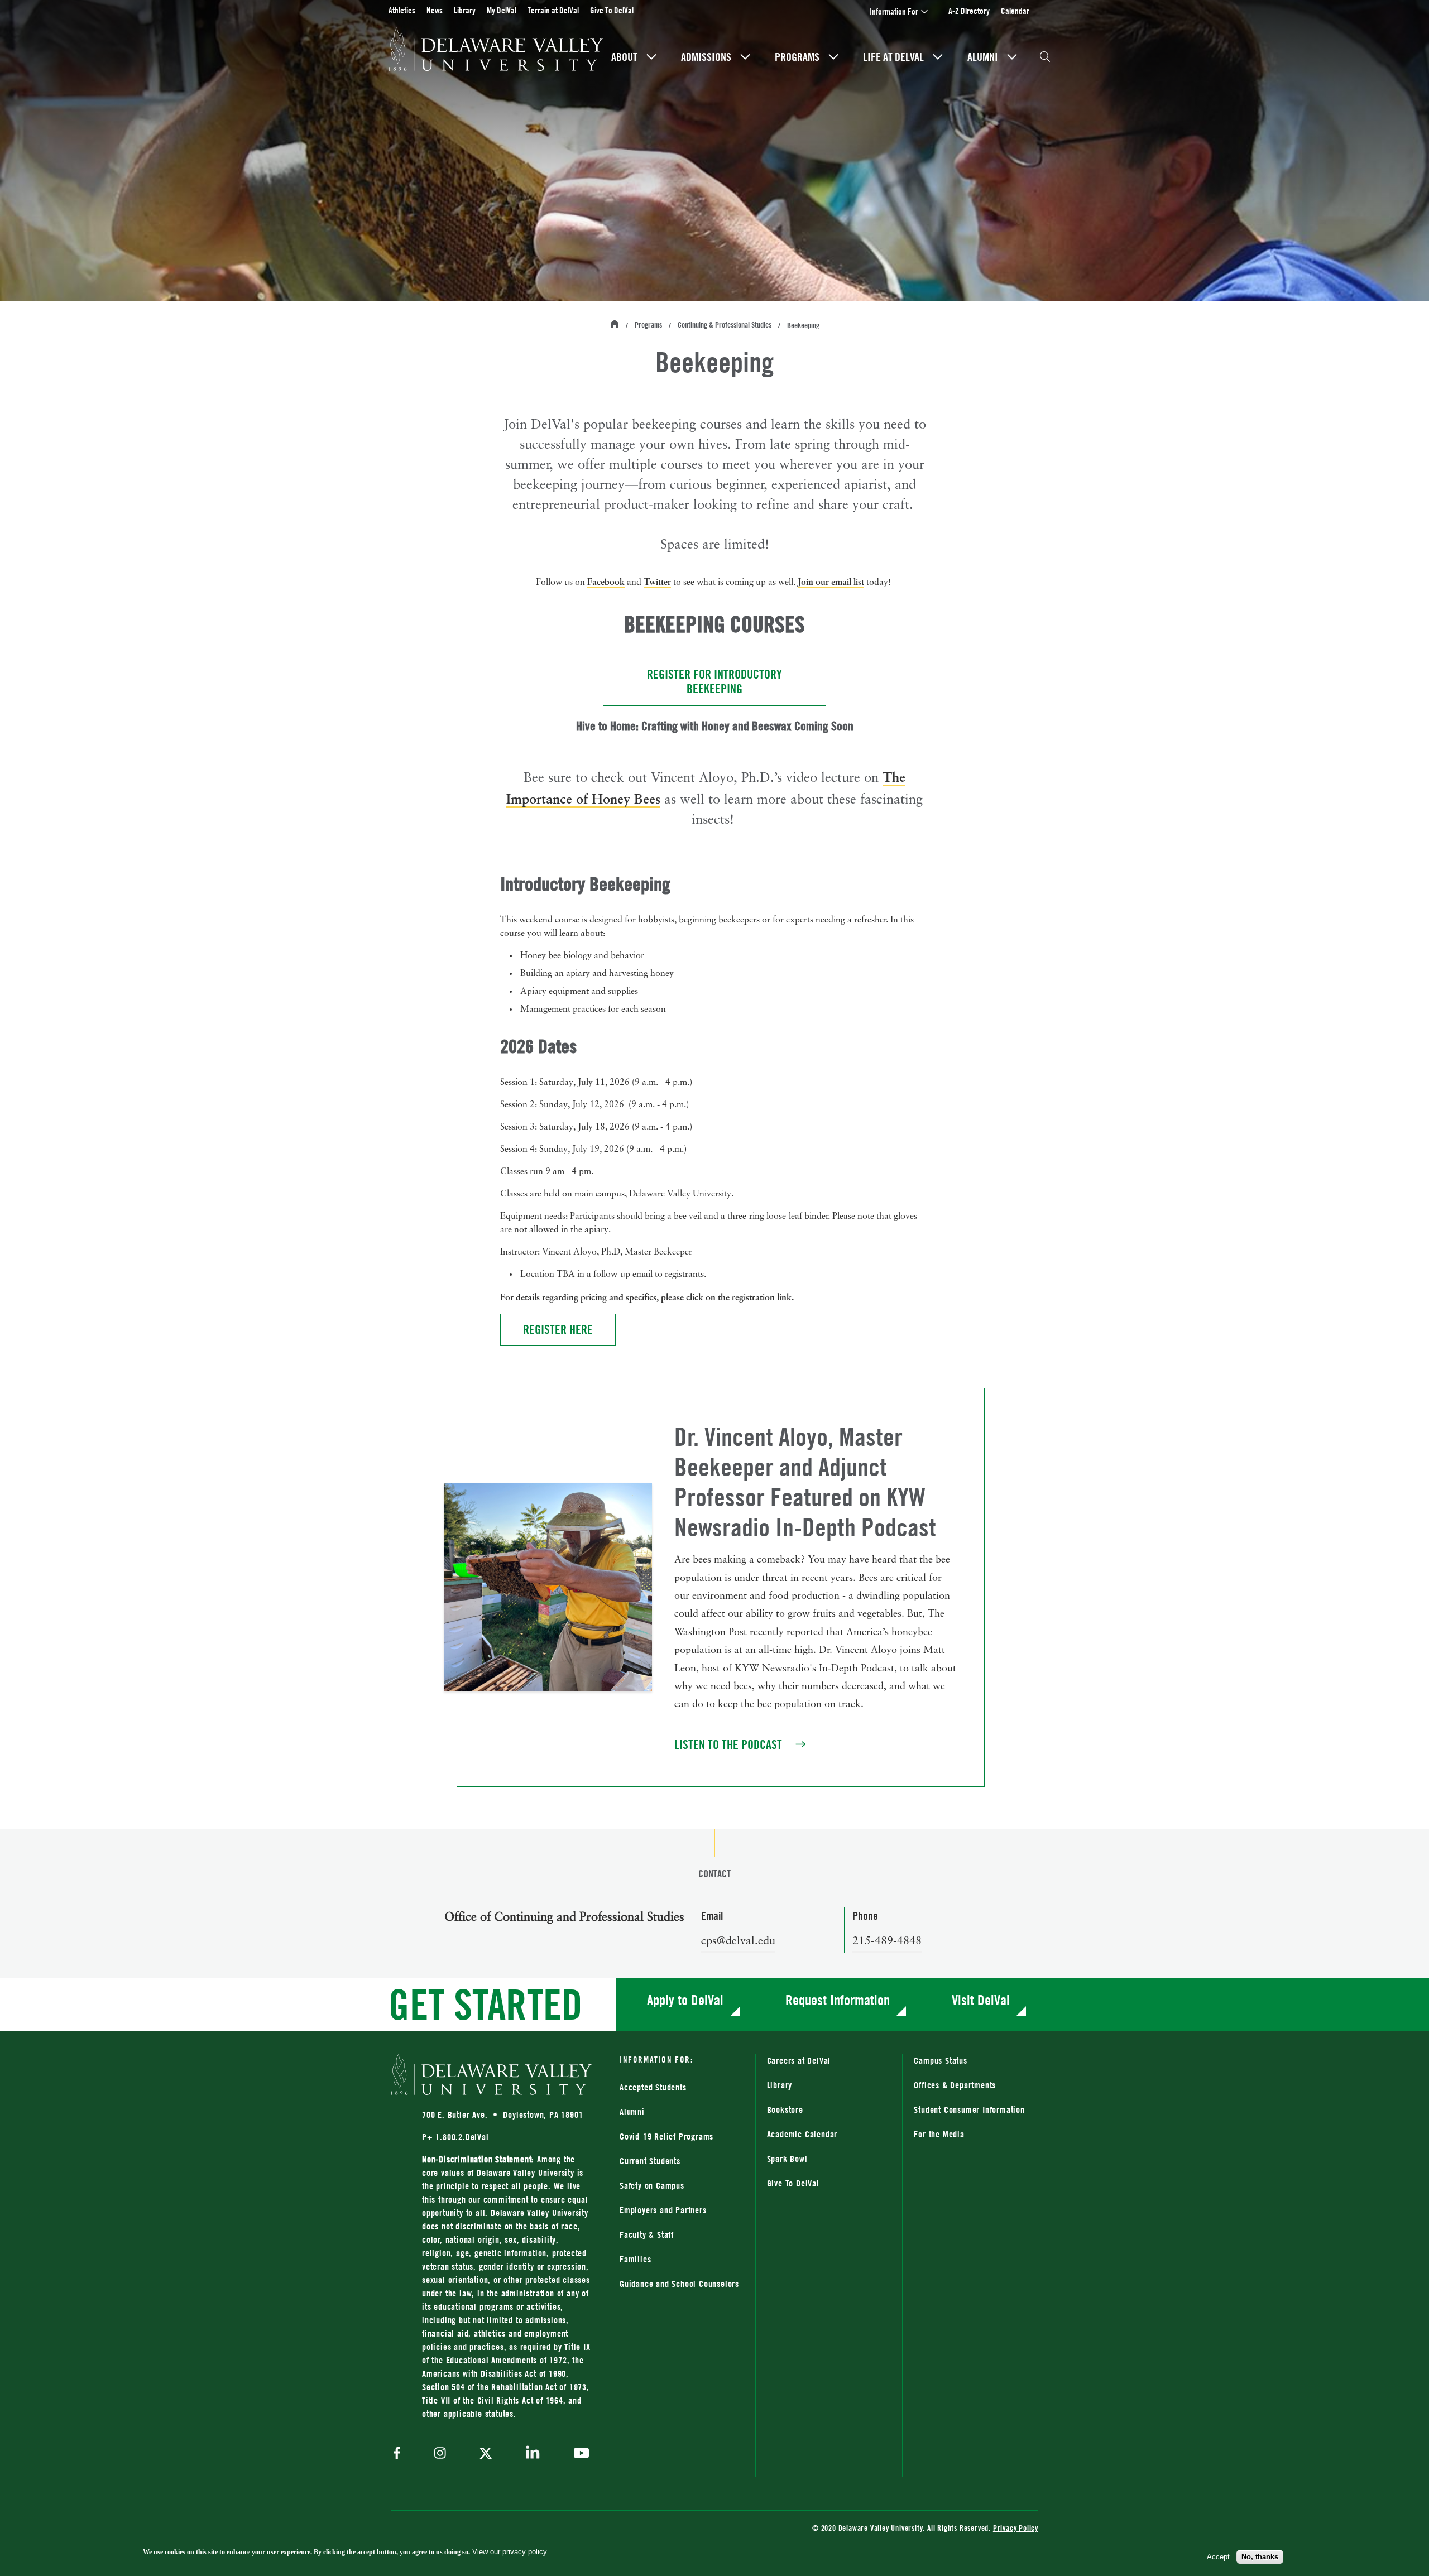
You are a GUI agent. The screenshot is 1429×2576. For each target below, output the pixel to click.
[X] (486, 2454)
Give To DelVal (612, 10)
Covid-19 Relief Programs (666, 2136)
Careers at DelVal (799, 2060)
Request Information (838, 2000)
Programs (797, 57)
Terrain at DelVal (553, 10)
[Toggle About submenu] (651, 57)
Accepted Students (653, 2087)
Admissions (706, 57)
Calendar (1015, 11)
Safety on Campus (652, 2185)
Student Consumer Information (969, 2109)
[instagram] (440, 2454)
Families (635, 2259)
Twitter (657, 581)
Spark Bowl (787, 2159)
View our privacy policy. (510, 2552)
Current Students (650, 2161)
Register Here (569, 1329)
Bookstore (829, 2109)
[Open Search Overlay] (1045, 57)
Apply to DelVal (685, 2000)
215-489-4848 (887, 1941)
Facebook (606, 581)
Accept (1218, 2556)
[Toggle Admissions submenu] (745, 57)
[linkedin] (533, 2454)
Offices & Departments (955, 2085)
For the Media (939, 2134)
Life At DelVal (893, 57)
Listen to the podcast (742, 1745)
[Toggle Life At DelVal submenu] (938, 57)
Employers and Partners (663, 2210)
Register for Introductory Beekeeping (737, 682)
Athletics (402, 10)
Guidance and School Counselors (679, 2284)
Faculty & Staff (647, 2234)
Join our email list (831, 581)
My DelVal (502, 10)
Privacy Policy (1016, 2528)
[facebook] (400, 2454)
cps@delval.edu (738, 1941)
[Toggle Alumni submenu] (1012, 57)
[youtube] (579, 2454)
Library (465, 10)
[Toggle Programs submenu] (833, 57)
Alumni (983, 57)
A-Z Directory (969, 11)
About (624, 57)
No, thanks (1260, 2556)
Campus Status (940, 2060)
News (435, 10)
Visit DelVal (981, 2000)
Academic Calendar (802, 2134)
